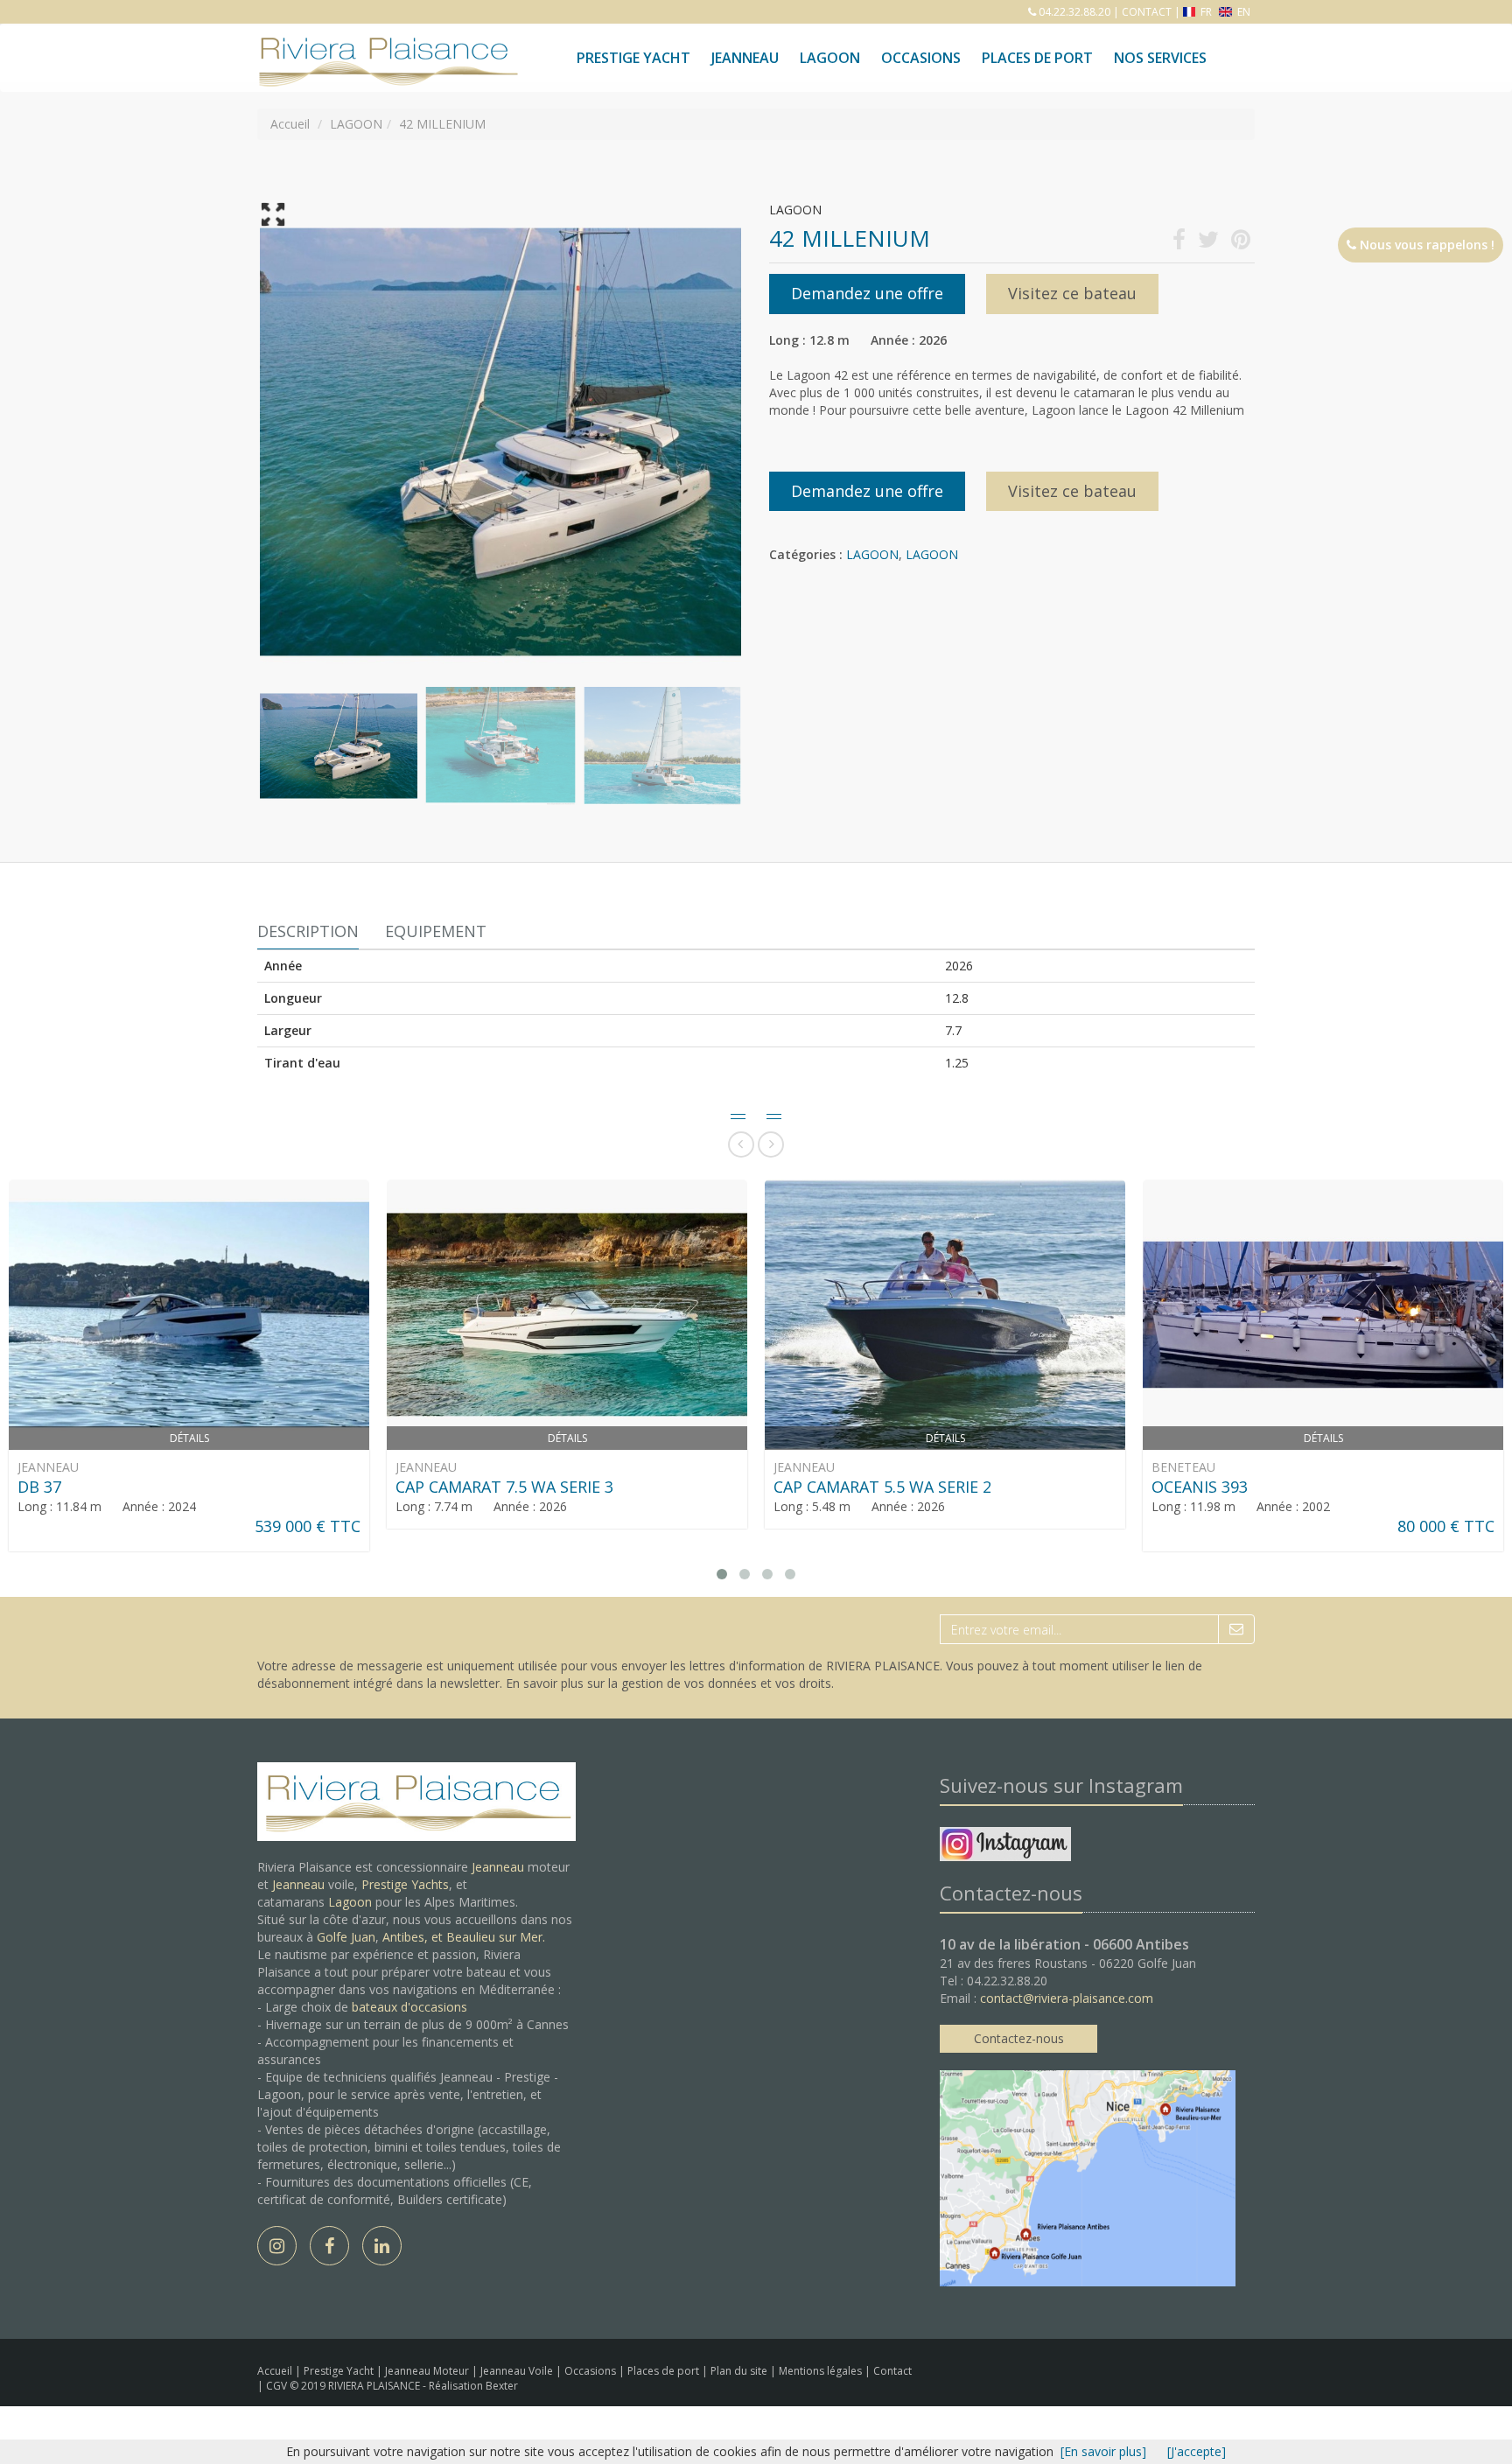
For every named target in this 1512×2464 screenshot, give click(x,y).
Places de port (665, 2371)
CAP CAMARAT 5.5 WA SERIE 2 (882, 1487)
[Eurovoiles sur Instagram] (1005, 1847)
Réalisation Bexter (473, 2386)
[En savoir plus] (1103, 2451)
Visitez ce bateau (1072, 293)
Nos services (1160, 58)
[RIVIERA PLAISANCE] (386, 45)
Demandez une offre (867, 293)
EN (1242, 12)
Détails (189, 1438)
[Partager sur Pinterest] (1241, 243)
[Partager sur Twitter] (1208, 243)
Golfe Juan (346, 1937)
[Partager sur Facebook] (1179, 243)
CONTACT (1147, 12)
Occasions (921, 58)
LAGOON (872, 554)
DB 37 (39, 1487)
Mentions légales (822, 2371)
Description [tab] (308, 931)
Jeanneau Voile (518, 2371)
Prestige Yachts (405, 1884)
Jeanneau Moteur (428, 2371)
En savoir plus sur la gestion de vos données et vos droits (668, 1683)
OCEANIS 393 (1200, 1487)
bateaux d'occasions (409, 2007)
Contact (892, 2371)
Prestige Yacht (633, 58)
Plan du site (740, 2371)
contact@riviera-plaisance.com (1067, 1998)
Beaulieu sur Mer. (496, 1937)
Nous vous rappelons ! (1425, 245)
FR (1206, 12)
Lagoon (350, 1902)
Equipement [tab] (436, 931)
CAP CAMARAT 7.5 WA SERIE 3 (504, 1487)
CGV (278, 2386)
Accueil (275, 2371)
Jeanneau (745, 58)
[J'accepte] (1197, 2451)
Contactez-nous (1019, 2038)
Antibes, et (414, 1937)
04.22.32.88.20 (1073, 12)
